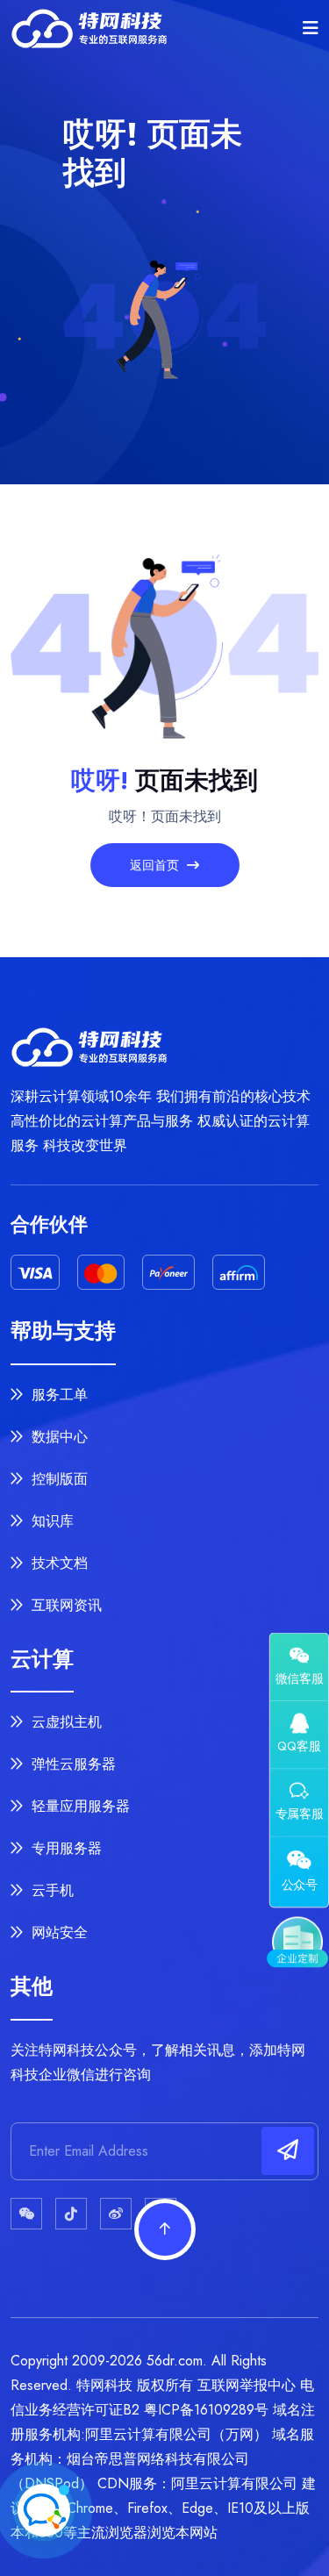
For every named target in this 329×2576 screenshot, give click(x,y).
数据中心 (57, 1437)
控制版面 (57, 1479)
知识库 (50, 1521)
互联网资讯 (64, 1605)
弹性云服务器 (72, 1764)
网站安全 (57, 1932)
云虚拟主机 (64, 1722)
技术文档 (57, 1563)
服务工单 (57, 1395)
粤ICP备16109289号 (206, 2410)
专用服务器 (64, 1848)
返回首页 (156, 865)
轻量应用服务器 (79, 1806)
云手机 (50, 1890)
